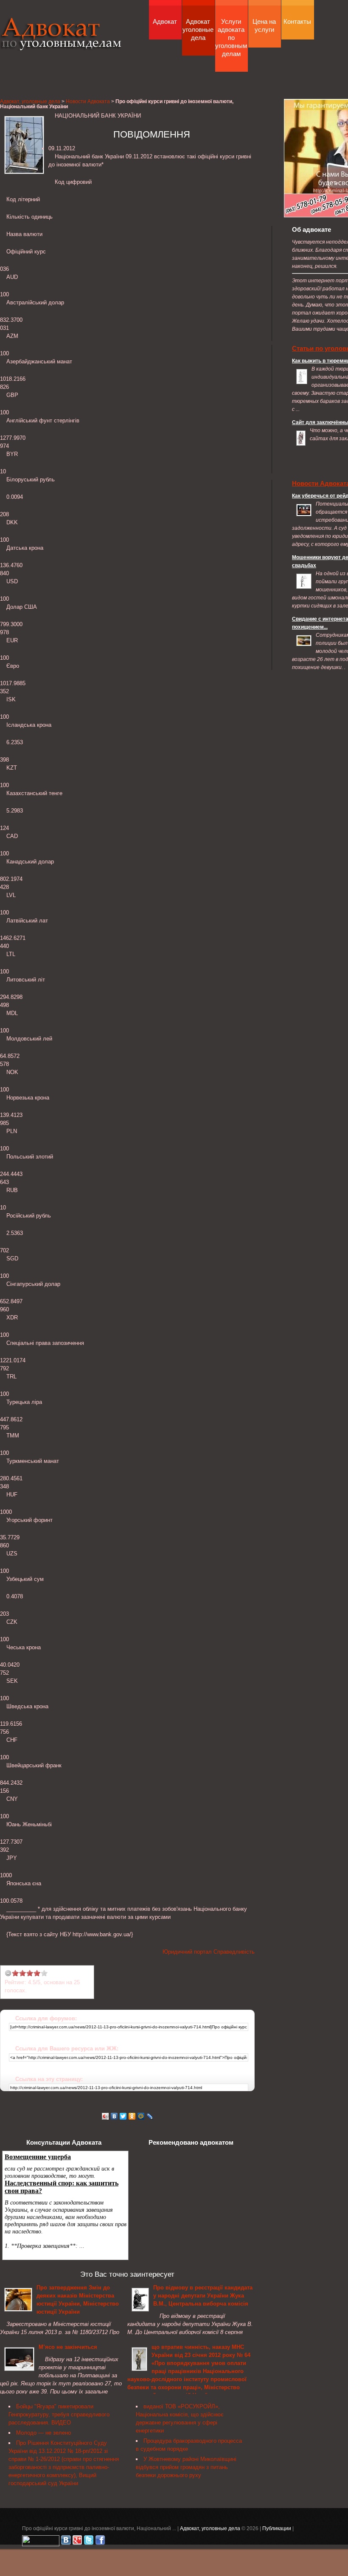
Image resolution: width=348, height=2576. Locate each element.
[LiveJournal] (150, 2116)
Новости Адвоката (88, 101)
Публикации (277, 2528)
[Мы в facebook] (100, 2542)
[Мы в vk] (66, 2542)
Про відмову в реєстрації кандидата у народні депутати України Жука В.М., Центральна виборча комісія (203, 2296)
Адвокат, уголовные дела (61, 44)
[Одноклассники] (132, 2116)
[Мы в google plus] (77, 2542)
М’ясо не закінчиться (68, 2347)
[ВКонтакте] (114, 2116)
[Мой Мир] (141, 2116)
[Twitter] (123, 2116)
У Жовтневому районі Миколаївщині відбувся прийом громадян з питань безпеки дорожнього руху (186, 2467)
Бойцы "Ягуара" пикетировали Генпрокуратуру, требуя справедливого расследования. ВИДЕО (59, 2414)
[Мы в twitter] (89, 2542)
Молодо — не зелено (43, 2433)
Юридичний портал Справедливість (209, 1952)
